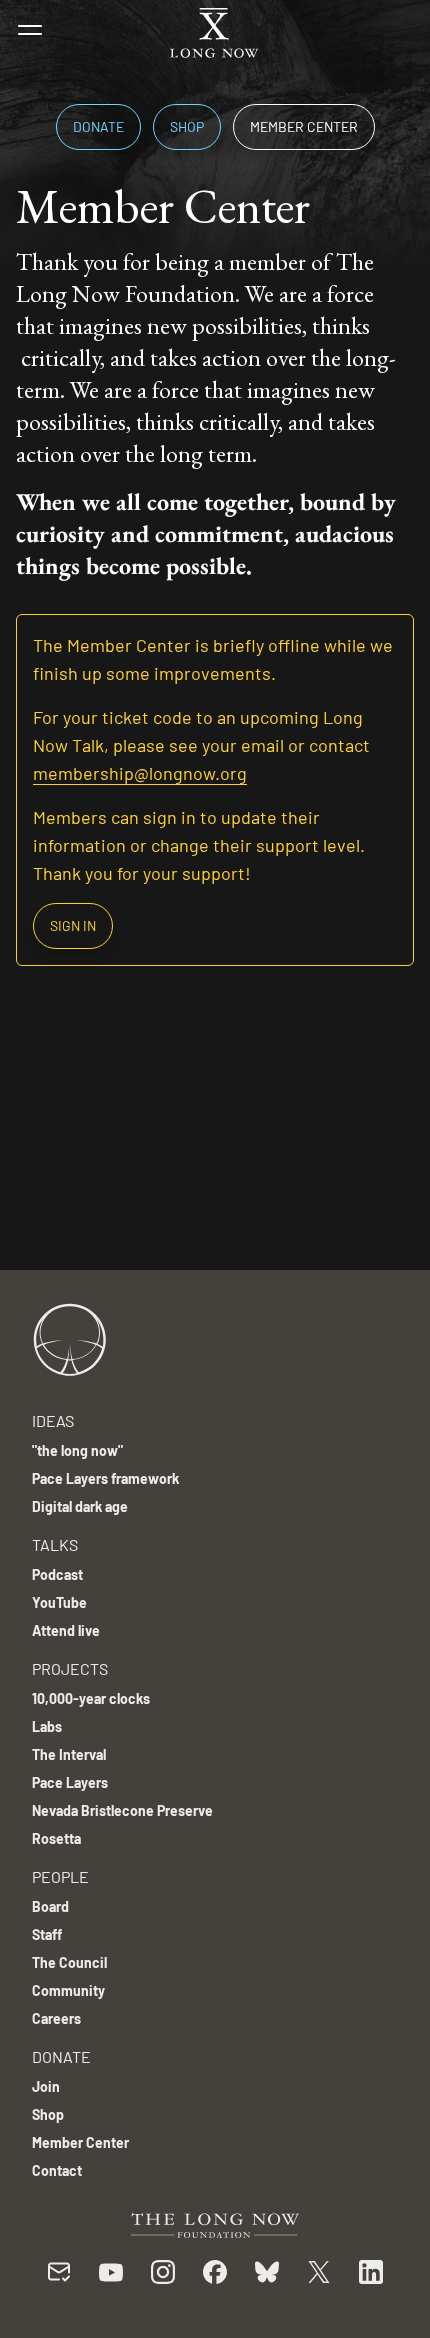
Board (50, 1906)
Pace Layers (70, 1782)
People (60, 1876)
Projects (70, 1668)
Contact (57, 2170)
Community (68, 1990)
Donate (98, 126)
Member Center (304, 126)
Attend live (66, 1630)
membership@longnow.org (140, 773)
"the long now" (77, 1450)
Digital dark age (80, 1506)
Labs (47, 1726)
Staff (47, 1934)
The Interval (69, 1754)
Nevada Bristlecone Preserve (122, 1810)
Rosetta (56, 1838)
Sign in (73, 925)
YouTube (59, 1602)
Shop (187, 126)
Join (46, 2086)
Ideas (53, 1420)
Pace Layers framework (105, 1478)
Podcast (57, 1574)
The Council (69, 1962)
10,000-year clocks (91, 1698)
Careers (56, 2018)
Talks (55, 1544)
